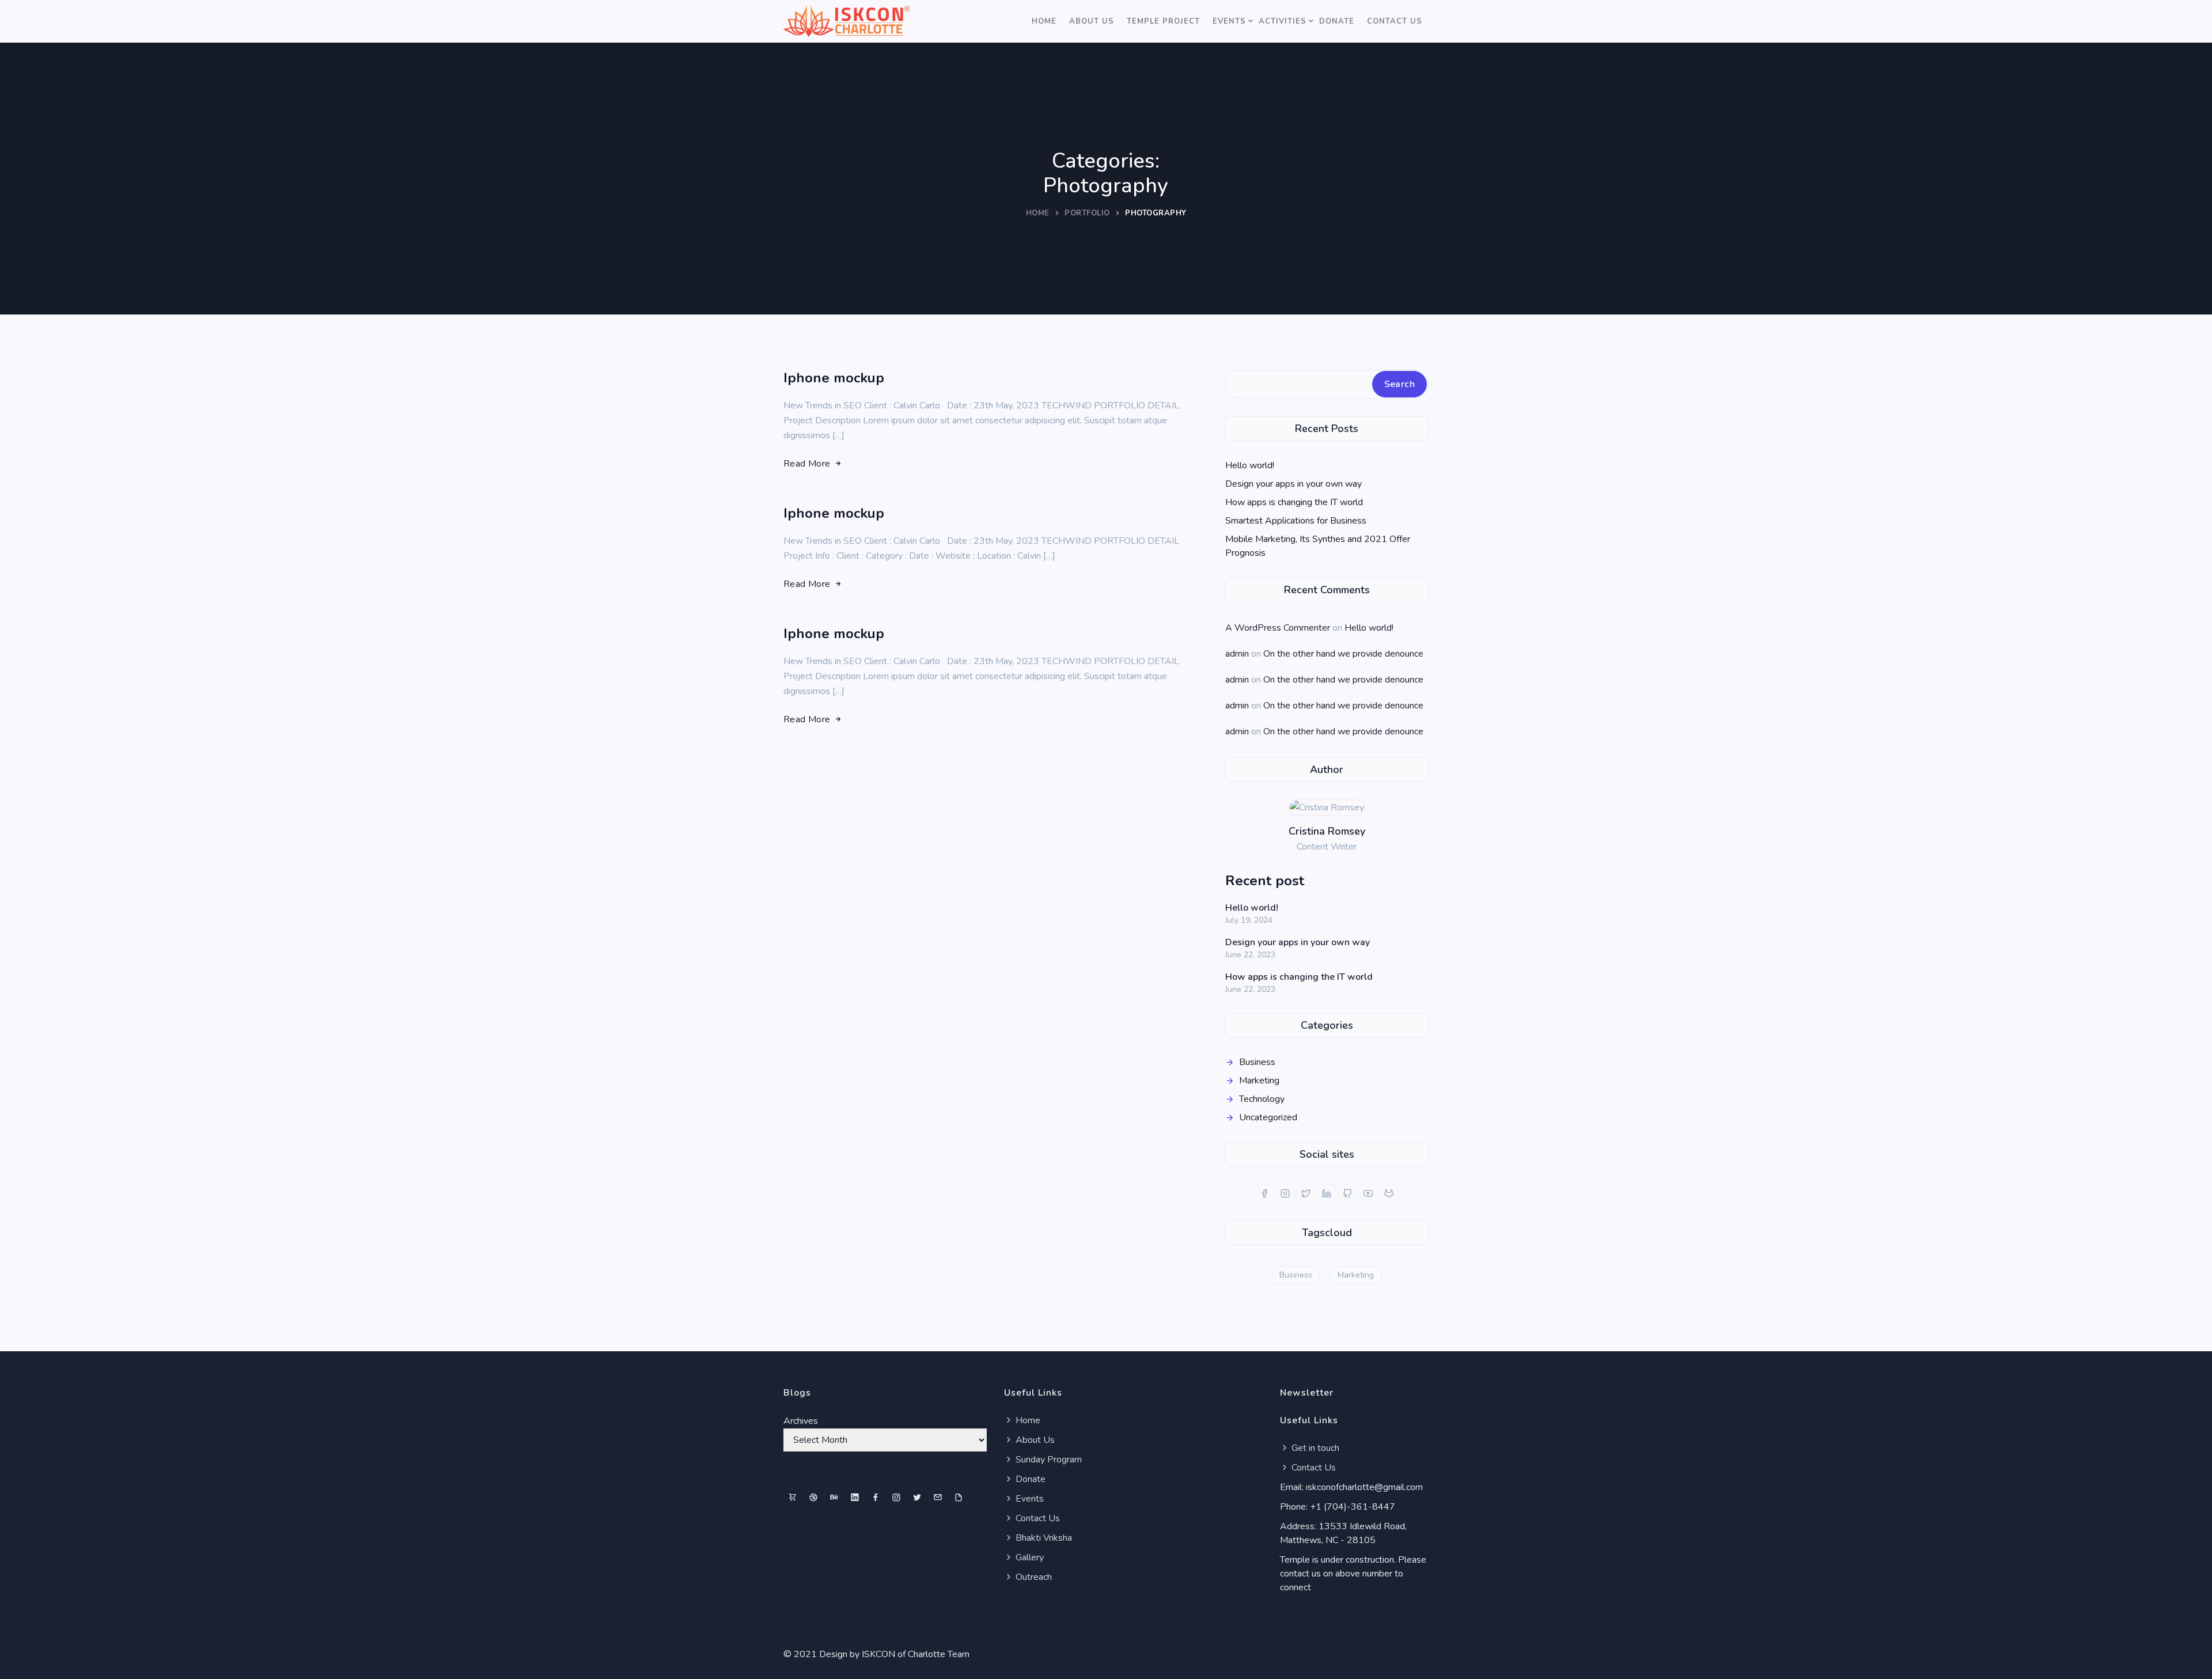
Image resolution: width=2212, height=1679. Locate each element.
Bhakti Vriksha (1043, 1538)
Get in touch (1314, 1448)
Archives (801, 1421)
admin (1237, 654)
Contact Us (1395, 21)
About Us (1092, 21)
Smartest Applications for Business (1296, 521)
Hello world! (1250, 465)
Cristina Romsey (1327, 831)
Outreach (1033, 1577)
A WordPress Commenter (1278, 628)
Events (1229, 21)
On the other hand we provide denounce (1343, 654)
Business (1257, 1062)
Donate (1337, 21)
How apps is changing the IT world (1294, 502)
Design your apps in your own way (1294, 484)
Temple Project (1163, 21)
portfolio (1087, 213)
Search (1399, 384)
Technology (1262, 1099)
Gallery (1029, 1557)
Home (1044, 21)
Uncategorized (1268, 1117)
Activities (1283, 21)
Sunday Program (1048, 1460)
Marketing (1259, 1081)
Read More (807, 464)
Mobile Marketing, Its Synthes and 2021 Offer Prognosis (1318, 546)
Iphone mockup (834, 378)
